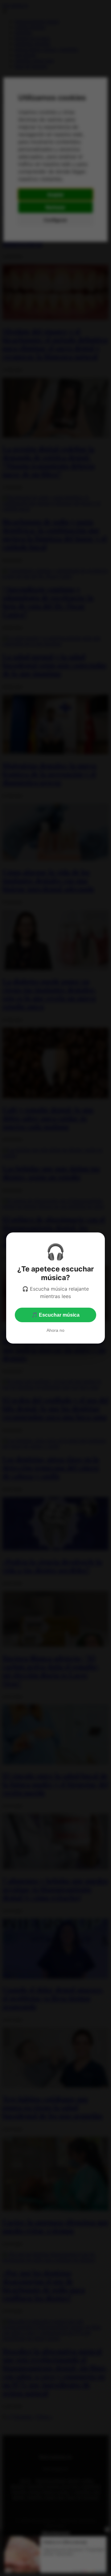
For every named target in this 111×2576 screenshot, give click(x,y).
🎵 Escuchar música (55, 1315)
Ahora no (55, 1330)
